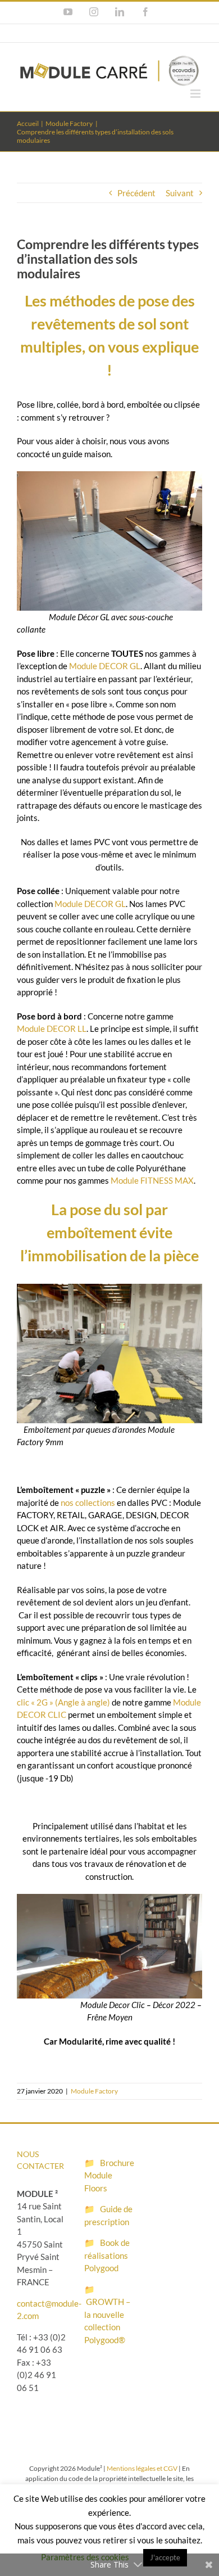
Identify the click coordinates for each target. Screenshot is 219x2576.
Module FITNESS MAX (152, 1180)
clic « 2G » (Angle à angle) (63, 1702)
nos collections (89, 1503)
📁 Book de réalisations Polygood (107, 2255)
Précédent (136, 193)
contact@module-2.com (142, 33)
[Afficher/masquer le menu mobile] (196, 94)
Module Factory (94, 2091)
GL (120, 904)
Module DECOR (85, 904)
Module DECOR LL (52, 1028)
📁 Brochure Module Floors (109, 2175)
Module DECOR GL (105, 666)
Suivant (180, 193)
